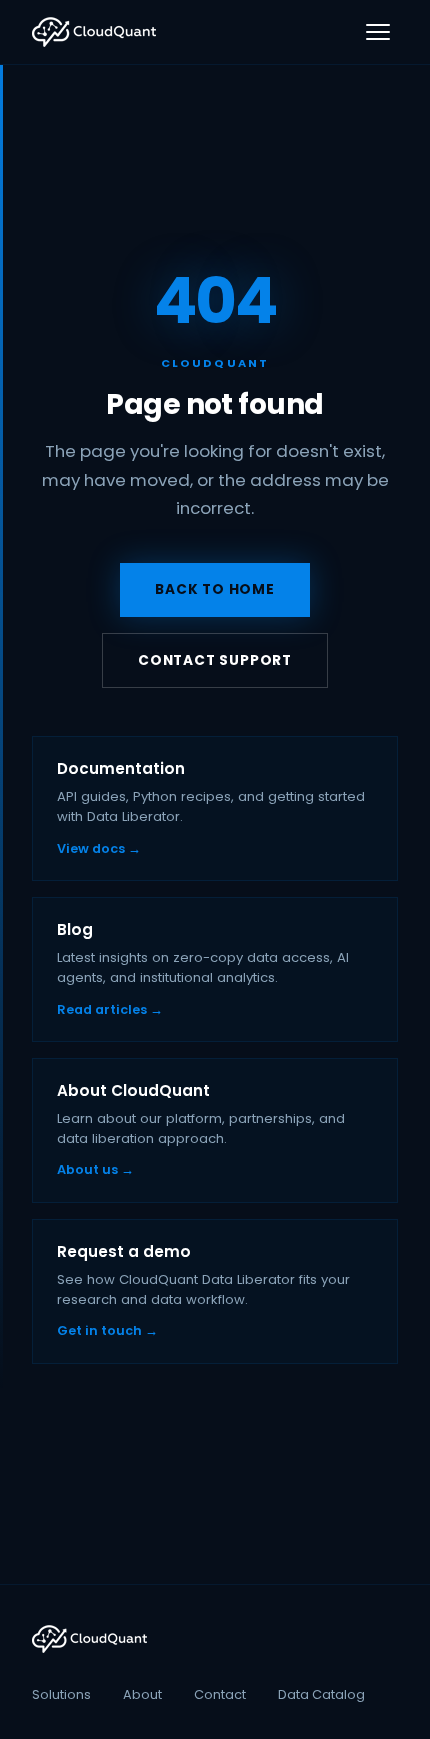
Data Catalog (321, 1694)
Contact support (215, 660)
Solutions (61, 1694)
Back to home (215, 589)
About (142, 1694)
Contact (220, 1694)
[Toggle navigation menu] (378, 32)
